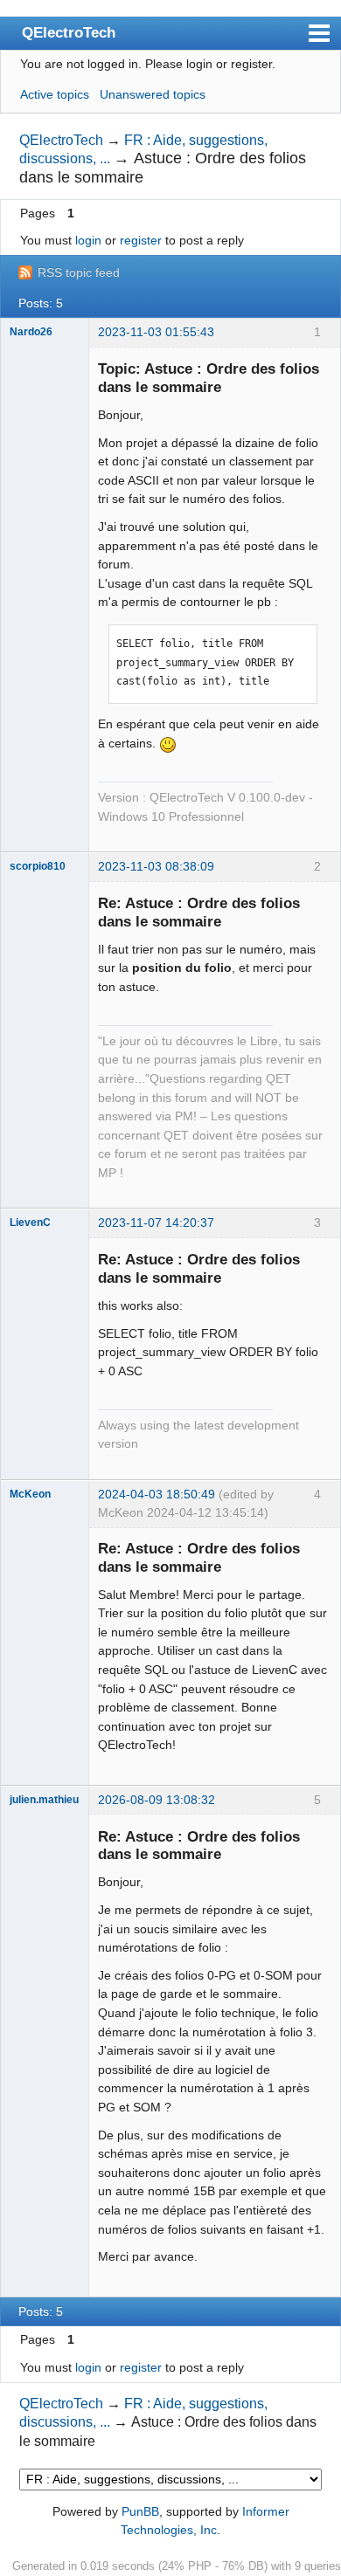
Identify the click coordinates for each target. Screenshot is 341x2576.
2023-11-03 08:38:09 (156, 866)
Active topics (55, 94)
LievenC (30, 1223)
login (88, 240)
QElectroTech (69, 32)
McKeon (30, 1494)
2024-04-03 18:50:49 (157, 1494)
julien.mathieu (44, 1800)
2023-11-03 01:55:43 (156, 332)
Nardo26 (31, 332)
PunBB (140, 2511)
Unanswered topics (153, 94)
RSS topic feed (79, 272)
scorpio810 (38, 866)
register (141, 240)
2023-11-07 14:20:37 (156, 1223)
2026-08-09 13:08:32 (157, 1800)
